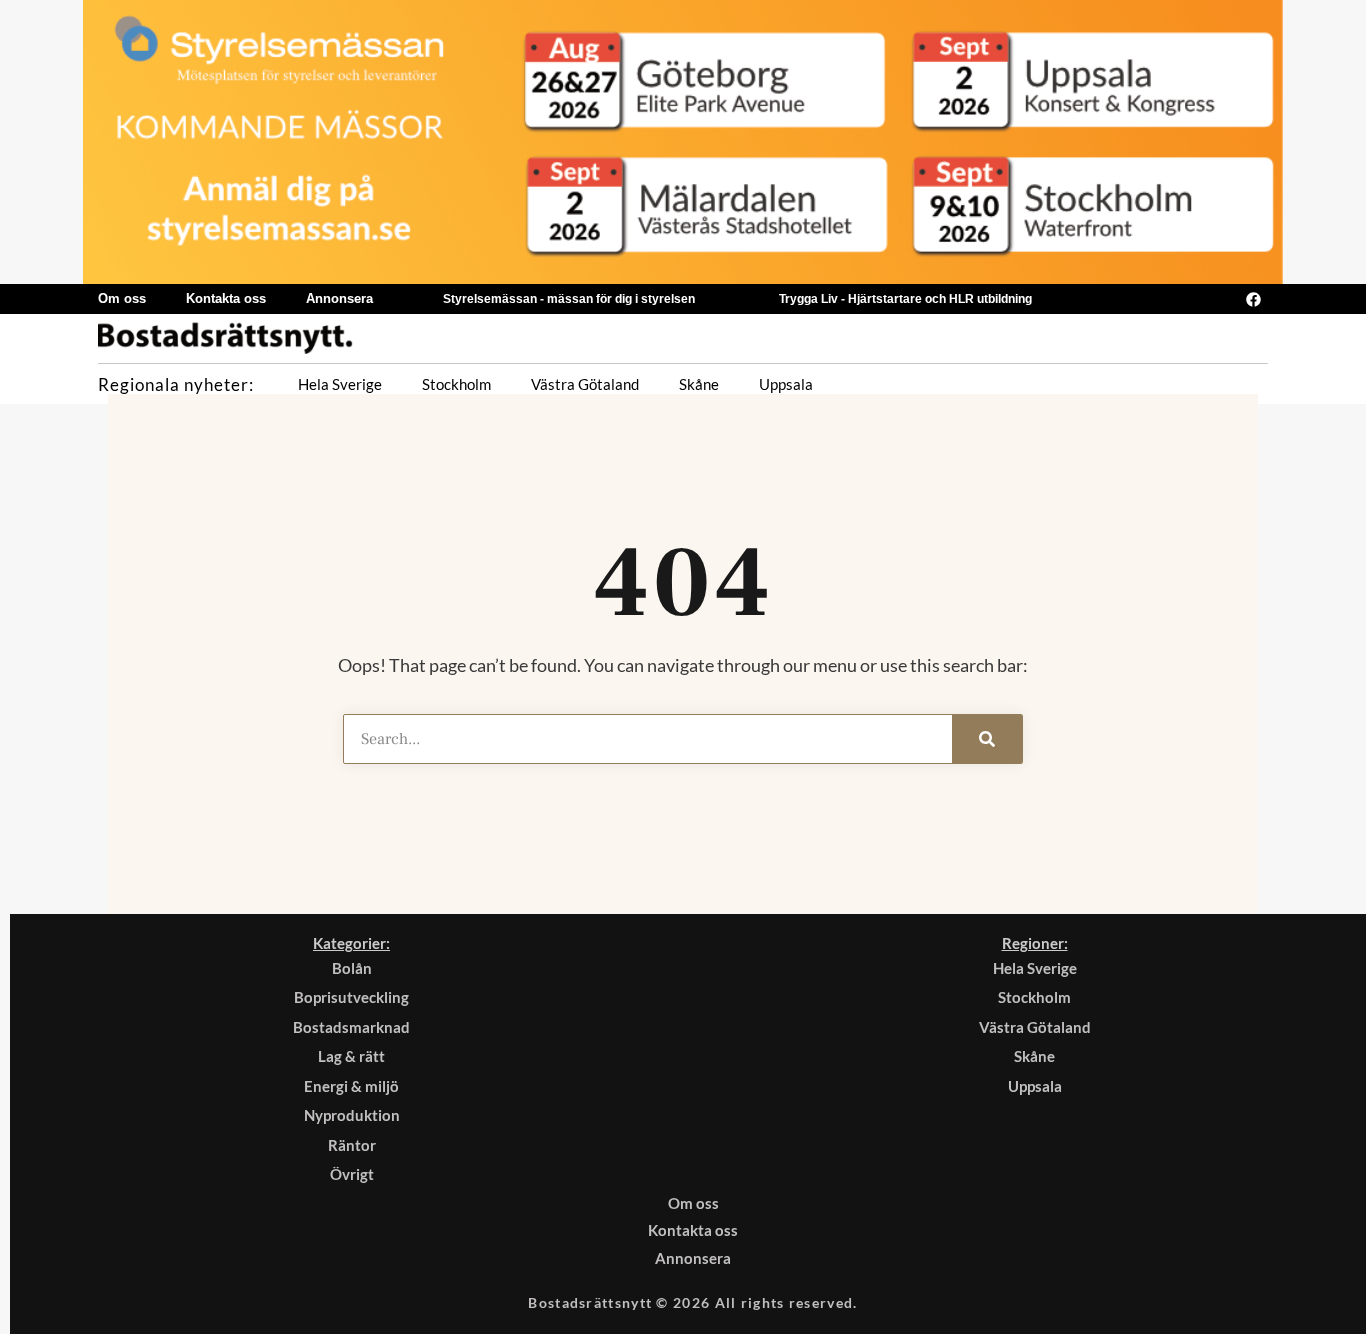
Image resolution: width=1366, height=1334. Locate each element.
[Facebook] (1253, 299)
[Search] (987, 739)
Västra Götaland (585, 384)
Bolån (352, 968)
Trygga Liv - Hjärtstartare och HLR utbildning (905, 299)
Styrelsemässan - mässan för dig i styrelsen (569, 299)
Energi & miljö (351, 1086)
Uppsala (786, 384)
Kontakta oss (226, 298)
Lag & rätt (351, 1056)
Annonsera (339, 298)
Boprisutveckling (351, 997)
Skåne (699, 384)
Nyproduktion (352, 1115)
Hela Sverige (340, 384)
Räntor (352, 1145)
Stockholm (456, 384)
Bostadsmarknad (351, 1027)
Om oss (122, 298)
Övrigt (352, 1174)
